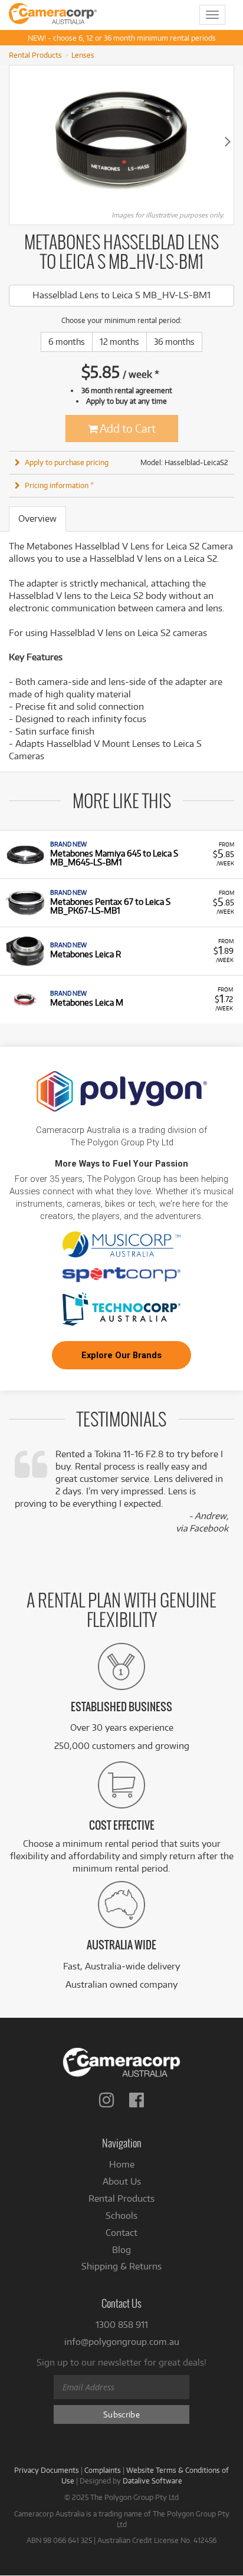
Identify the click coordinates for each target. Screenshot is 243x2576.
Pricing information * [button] (59, 485)
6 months (67, 342)
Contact (121, 2233)
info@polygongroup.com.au (122, 2342)
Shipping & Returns (121, 2266)
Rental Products (35, 55)
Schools (121, 2216)
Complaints (103, 2470)
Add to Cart (127, 428)
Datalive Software (152, 2481)
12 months (119, 342)
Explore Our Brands (121, 1355)
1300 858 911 (122, 2325)
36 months (174, 342)
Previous (15, 141)
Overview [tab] (37, 518)
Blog (121, 2250)
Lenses (83, 55)
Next (228, 141)
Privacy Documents (47, 2470)
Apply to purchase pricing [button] (67, 462)
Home (122, 2164)
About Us (122, 2181)
